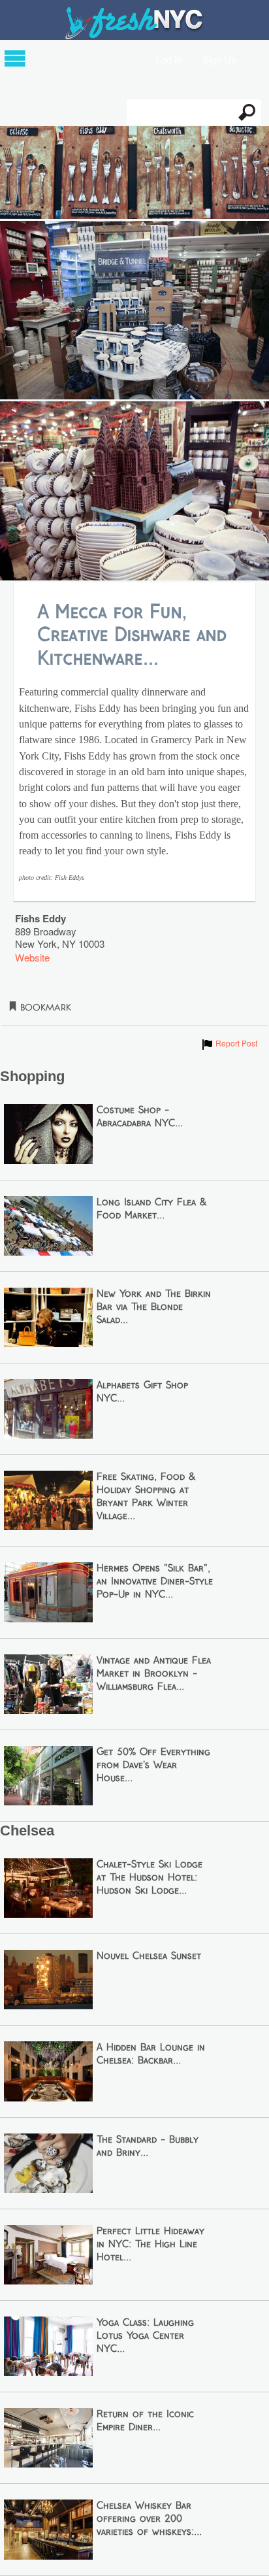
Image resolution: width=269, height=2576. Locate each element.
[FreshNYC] (135, 36)
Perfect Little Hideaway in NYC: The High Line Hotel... (150, 2245)
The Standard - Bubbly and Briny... (148, 2147)
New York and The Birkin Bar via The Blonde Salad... (154, 1307)
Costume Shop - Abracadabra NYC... (140, 1117)
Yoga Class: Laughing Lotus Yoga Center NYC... (145, 2336)
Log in (169, 59)
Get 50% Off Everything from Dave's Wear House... (153, 1765)
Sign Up (219, 59)
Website (32, 957)
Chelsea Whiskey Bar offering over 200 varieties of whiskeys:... (149, 2519)
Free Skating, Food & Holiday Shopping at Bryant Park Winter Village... (146, 1497)
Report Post (229, 1043)
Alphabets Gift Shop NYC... (142, 1392)
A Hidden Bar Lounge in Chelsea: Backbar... (151, 2054)
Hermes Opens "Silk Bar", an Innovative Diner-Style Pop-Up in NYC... (155, 1582)
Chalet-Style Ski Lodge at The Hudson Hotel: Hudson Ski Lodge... (150, 1878)
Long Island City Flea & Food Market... (151, 1209)
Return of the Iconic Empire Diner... (145, 2421)
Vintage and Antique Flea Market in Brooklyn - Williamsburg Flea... (154, 1674)
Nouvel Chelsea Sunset (149, 1956)
